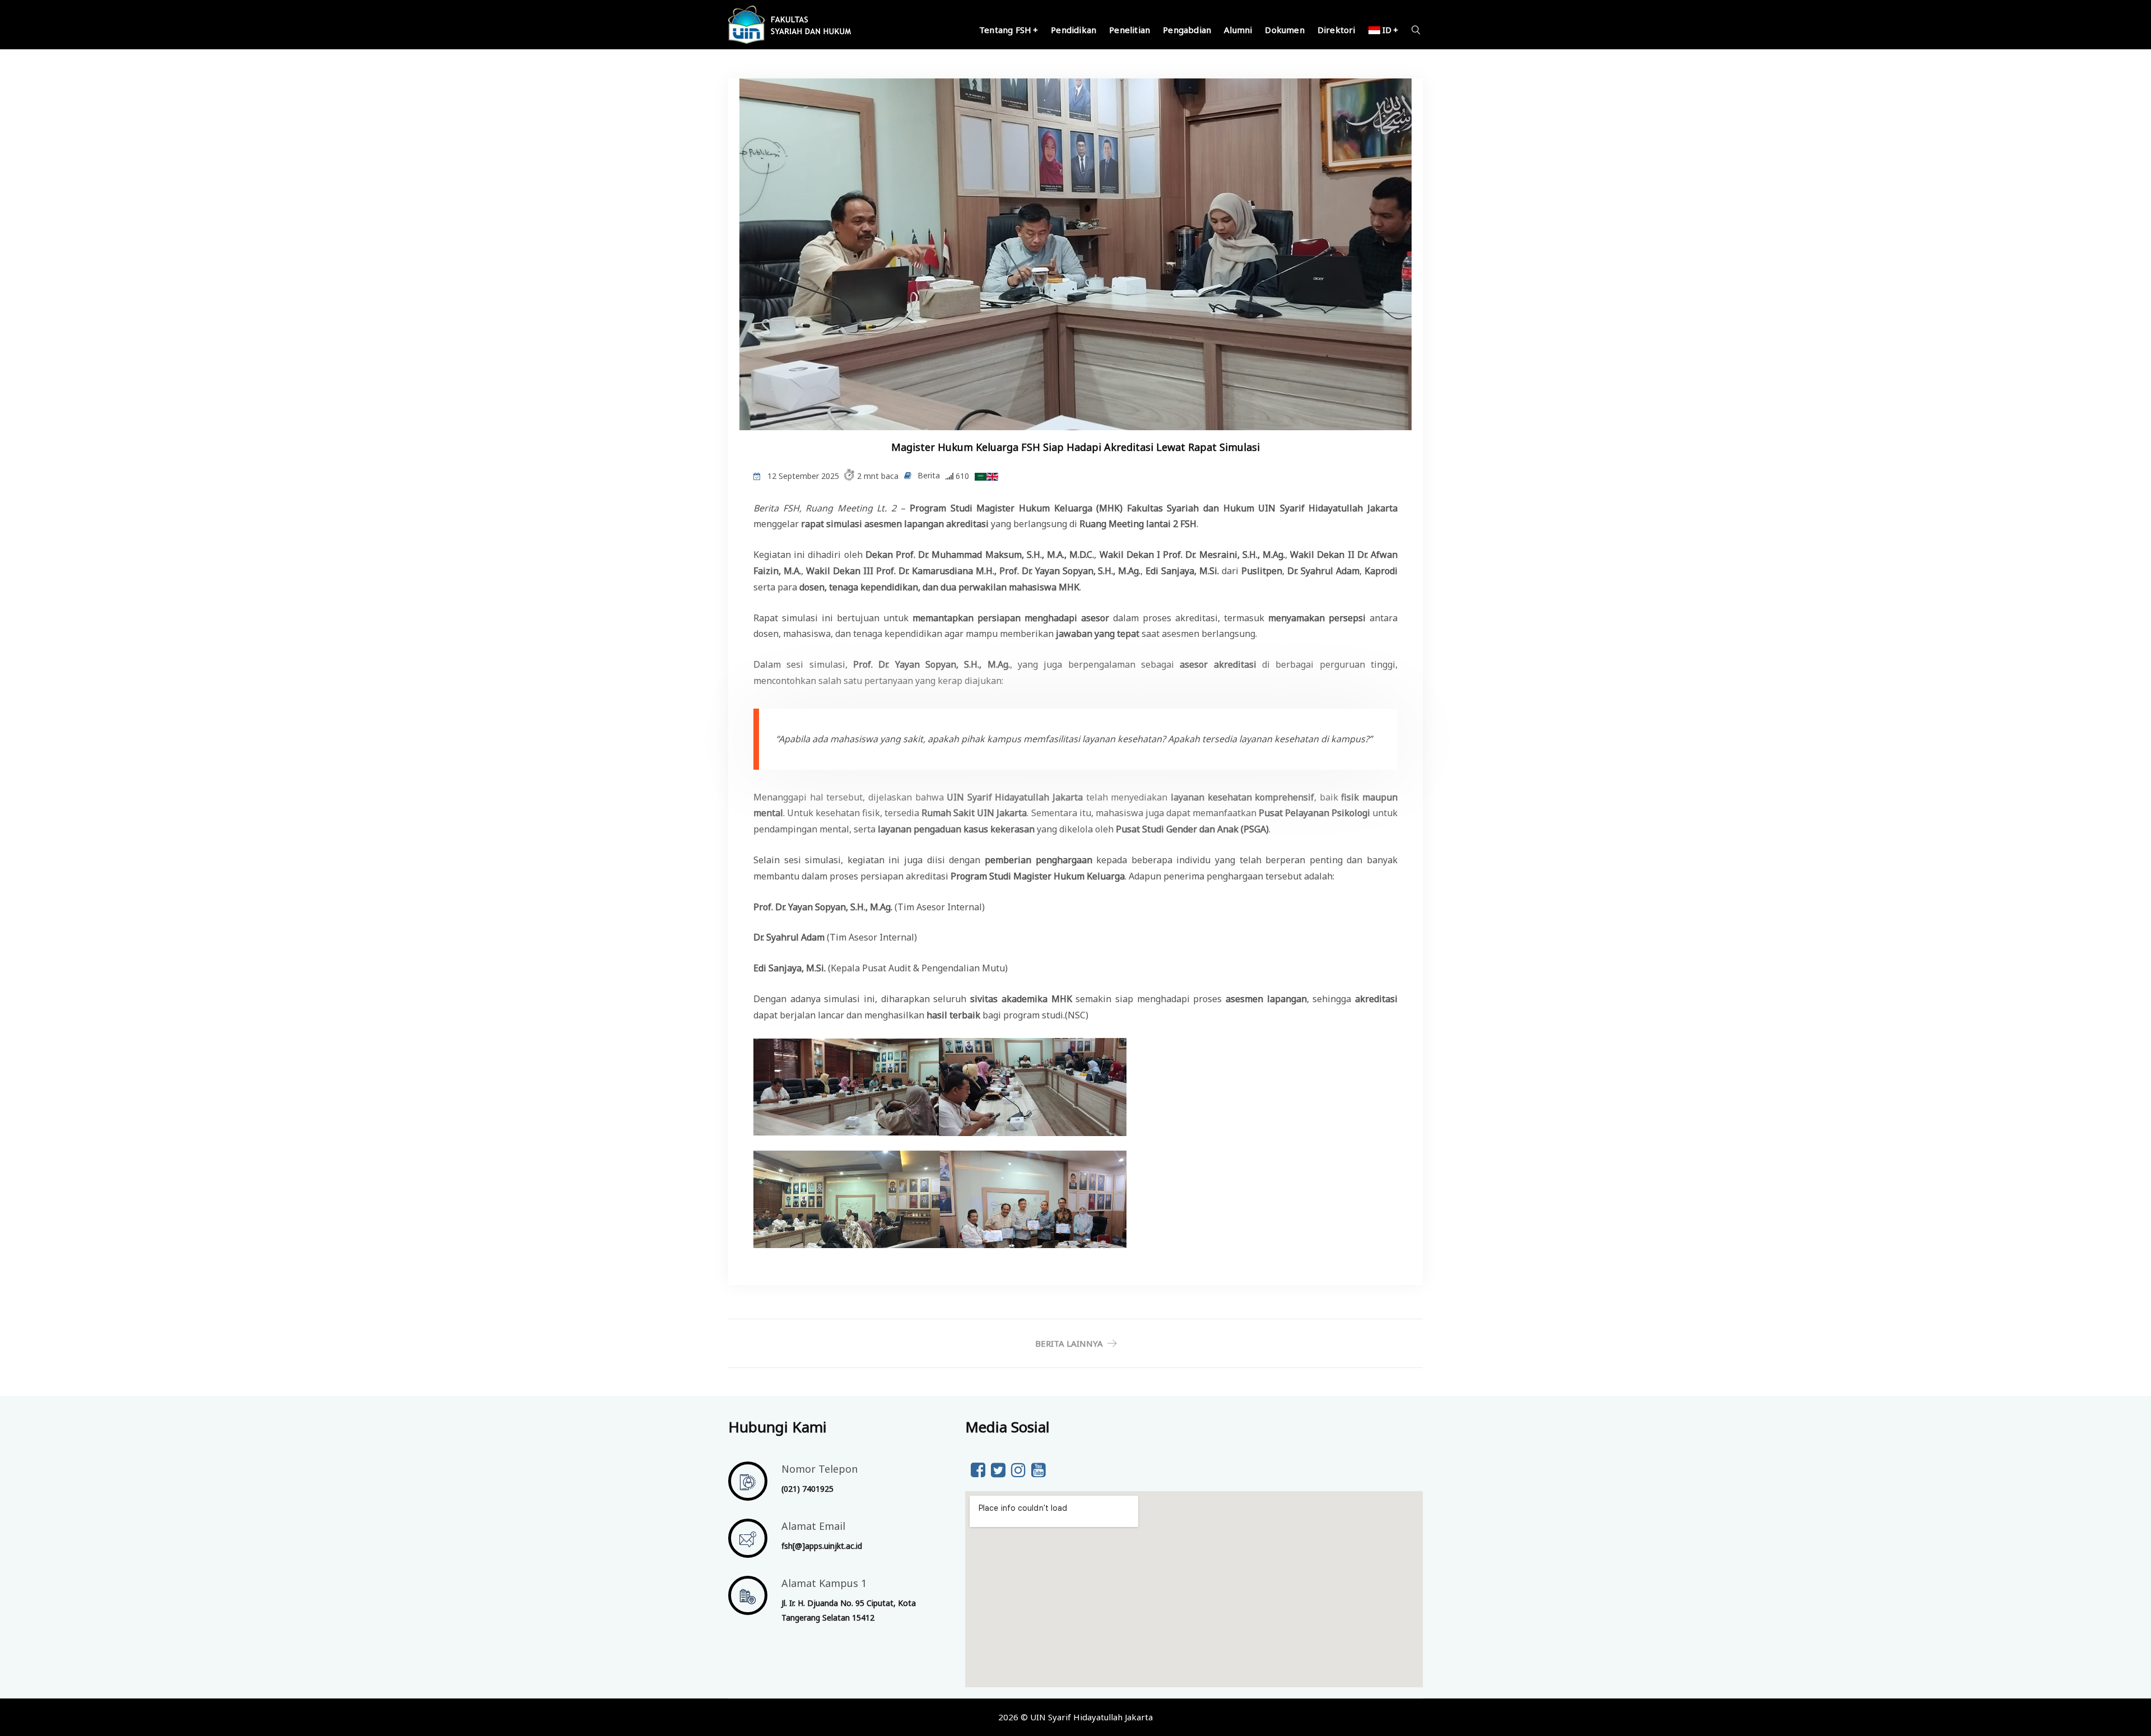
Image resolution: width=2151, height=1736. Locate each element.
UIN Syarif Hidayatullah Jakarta (1091, 1717)
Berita (929, 475)
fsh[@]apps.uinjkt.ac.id (822, 1546)
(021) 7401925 (807, 1489)
